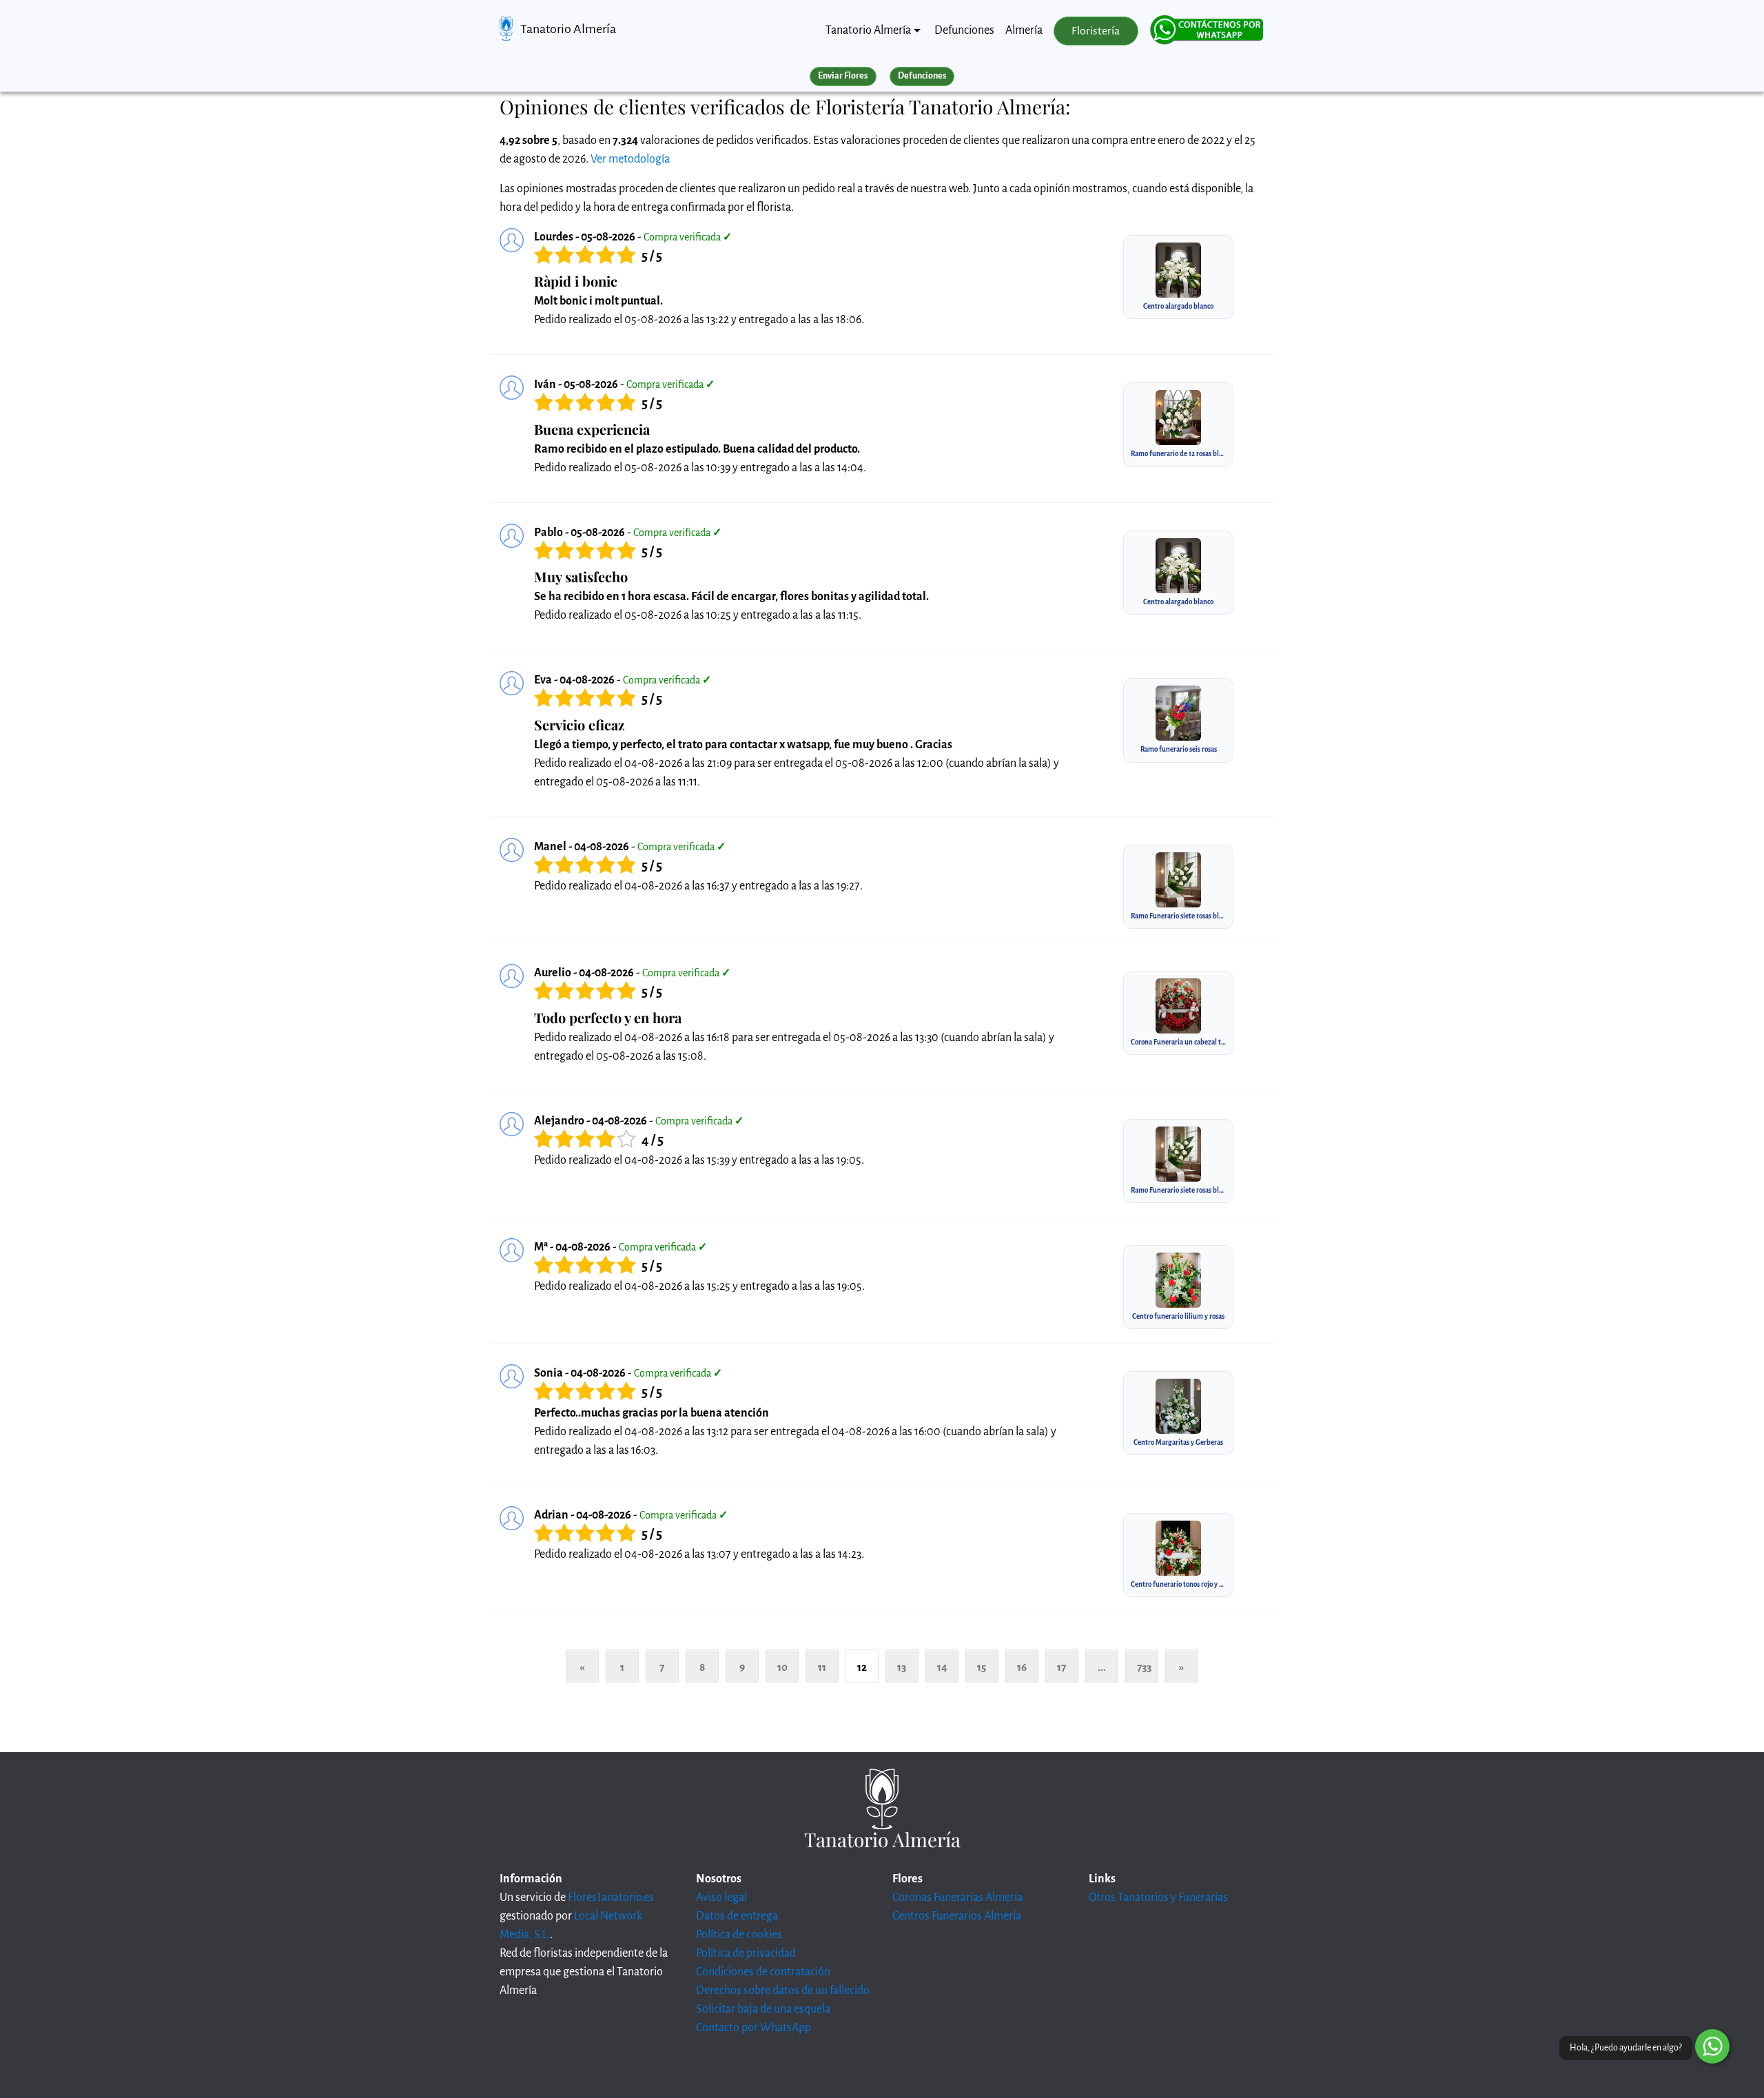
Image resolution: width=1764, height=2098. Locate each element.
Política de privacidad (746, 1953)
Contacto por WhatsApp (753, 2028)
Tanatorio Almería (568, 29)
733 (1144, 1667)
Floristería (1096, 31)
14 (942, 1667)
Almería (1024, 30)
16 (1022, 1667)
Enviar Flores (843, 76)
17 (1062, 1667)
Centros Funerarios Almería (957, 1916)
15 (982, 1667)
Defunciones (964, 30)
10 (782, 1667)
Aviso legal (721, 1898)
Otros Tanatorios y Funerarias (1158, 1898)
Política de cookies (739, 1935)
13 (902, 1667)
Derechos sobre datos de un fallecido (783, 1991)
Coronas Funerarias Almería (957, 1898)
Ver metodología (630, 159)
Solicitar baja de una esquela (763, 2009)
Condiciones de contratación (763, 1972)
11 (822, 1667)
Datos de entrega (737, 1916)
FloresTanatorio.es (611, 1898)
